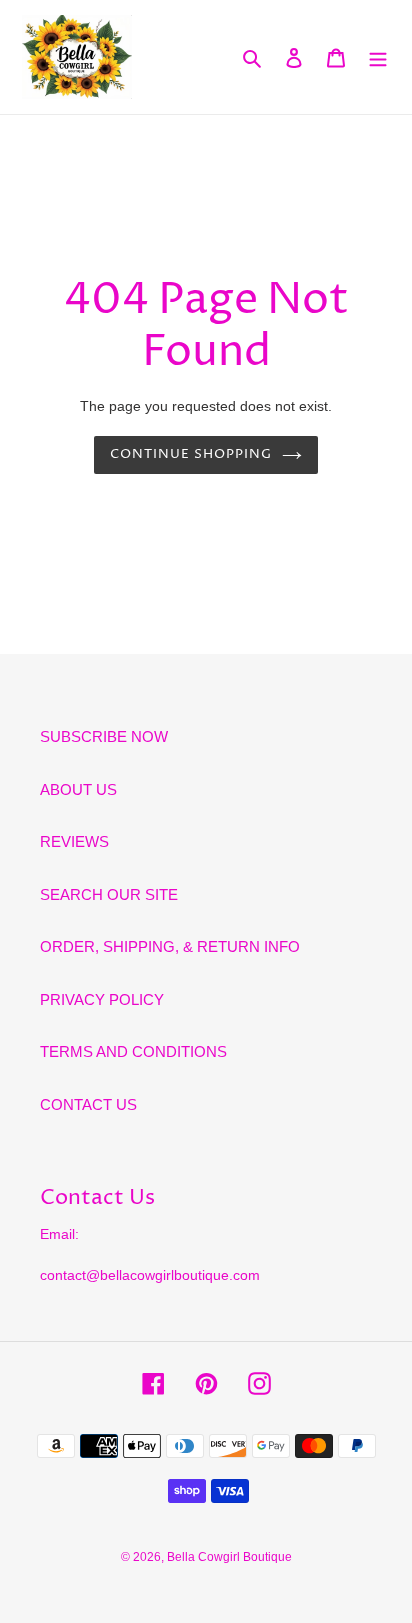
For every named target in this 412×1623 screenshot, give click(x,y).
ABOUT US (78, 789)
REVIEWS (74, 841)
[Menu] (378, 57)
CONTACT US (88, 1104)
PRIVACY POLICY (102, 999)
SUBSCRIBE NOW (104, 736)
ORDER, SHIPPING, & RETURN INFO (170, 946)
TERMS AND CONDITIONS (133, 1051)
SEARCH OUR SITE (109, 894)
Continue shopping (191, 454)
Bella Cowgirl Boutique (229, 1557)
